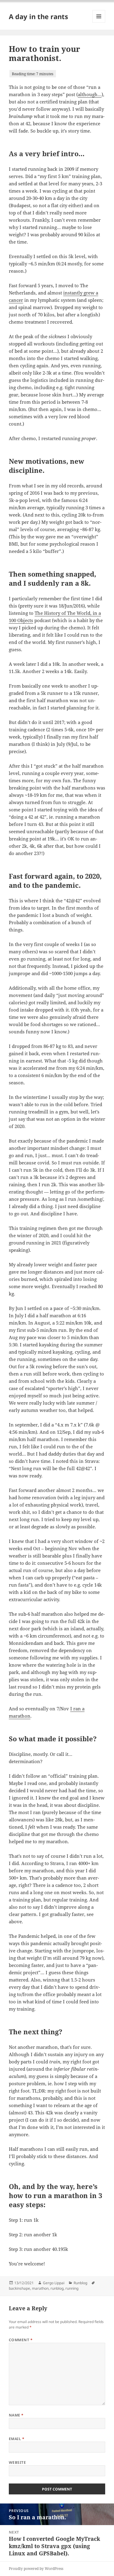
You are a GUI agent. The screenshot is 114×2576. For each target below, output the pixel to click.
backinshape (19, 2288)
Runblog (80, 2283)
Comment (21, 2340)
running (72, 2288)
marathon (40, 2288)
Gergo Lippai (54, 2283)
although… (90, 94)
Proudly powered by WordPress (36, 2569)
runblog (57, 2288)
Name (16, 2415)
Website (17, 2462)
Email (17, 2439)
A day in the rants (38, 16)
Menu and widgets (99, 23)
